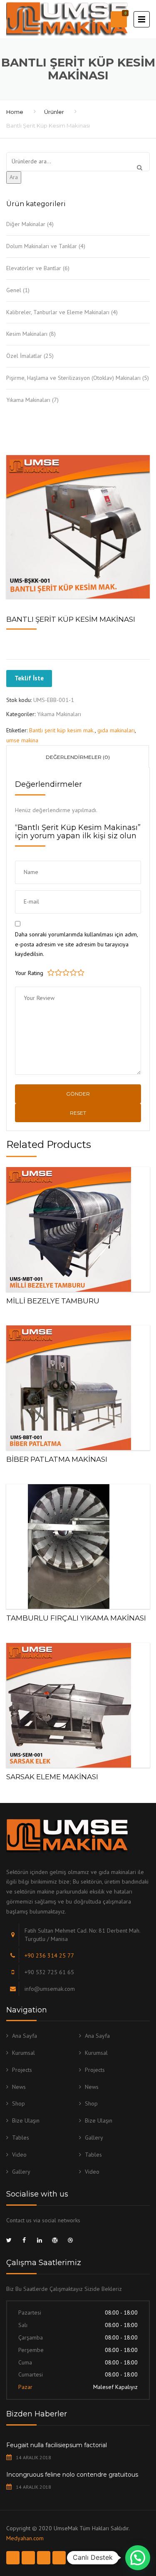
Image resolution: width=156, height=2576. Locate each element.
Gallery (94, 2138)
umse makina (22, 740)
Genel (14, 290)
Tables (21, 2138)
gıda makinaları (116, 730)
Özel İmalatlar (24, 356)
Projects (22, 2070)
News (19, 2087)
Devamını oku (78, 1228)
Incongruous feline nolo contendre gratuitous (72, 2475)
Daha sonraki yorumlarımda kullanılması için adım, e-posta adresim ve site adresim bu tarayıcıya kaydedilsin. (76, 944)
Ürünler (54, 112)
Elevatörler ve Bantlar (34, 268)
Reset (78, 1113)
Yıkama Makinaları (28, 400)
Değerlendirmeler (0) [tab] (78, 757)
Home (15, 112)
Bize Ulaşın (26, 2120)
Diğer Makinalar (26, 224)
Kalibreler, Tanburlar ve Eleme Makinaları (58, 312)
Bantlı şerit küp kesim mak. (62, 730)
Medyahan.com (25, 2538)
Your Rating (29, 973)
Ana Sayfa (25, 2036)
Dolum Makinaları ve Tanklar (42, 246)
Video (19, 2155)
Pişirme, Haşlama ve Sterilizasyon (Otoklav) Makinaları (73, 378)
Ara (14, 177)
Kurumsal (24, 2053)
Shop (19, 2103)
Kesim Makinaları (27, 334)
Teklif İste (29, 678)
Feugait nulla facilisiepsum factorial (57, 2445)
